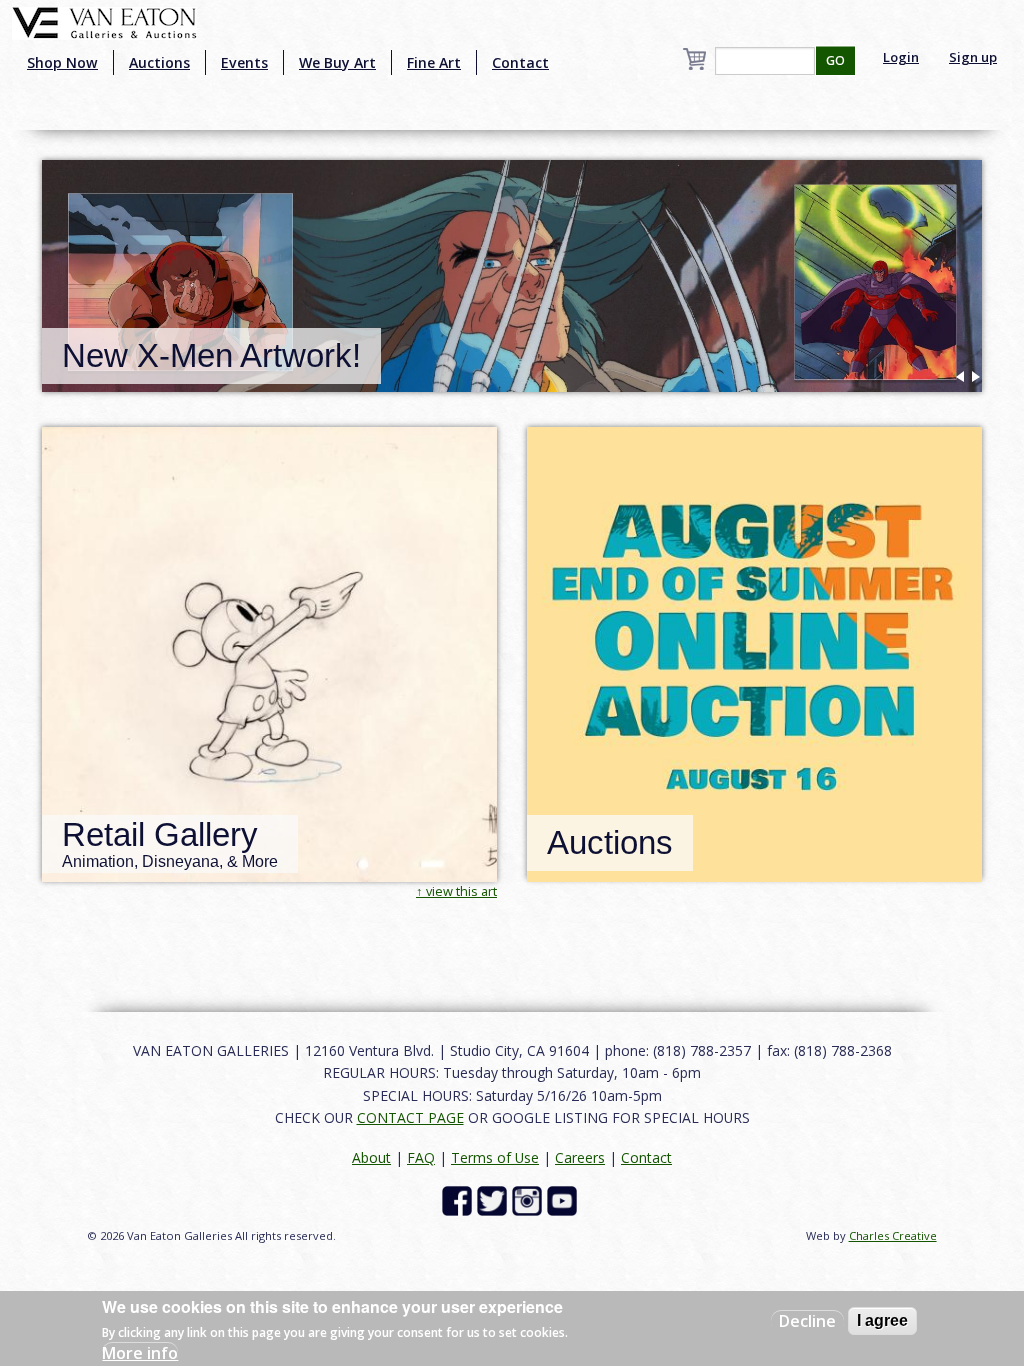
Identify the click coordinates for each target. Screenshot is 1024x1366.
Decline (807, 1321)
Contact (520, 62)
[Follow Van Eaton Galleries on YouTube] (564, 1199)
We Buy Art (337, 62)
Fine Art (434, 62)
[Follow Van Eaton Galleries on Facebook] (459, 1199)
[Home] (104, 21)
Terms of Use (495, 1157)
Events (244, 62)
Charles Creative (893, 1235)
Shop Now (62, 62)
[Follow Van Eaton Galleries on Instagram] (529, 1199)
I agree (882, 1320)
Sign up (973, 57)
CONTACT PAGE (410, 1117)
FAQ (421, 1157)
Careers (580, 1157)
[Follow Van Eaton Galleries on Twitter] (494, 1199)
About (371, 1157)
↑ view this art (456, 891)
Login (901, 57)
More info (140, 1353)
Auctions (159, 62)
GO (835, 60)
